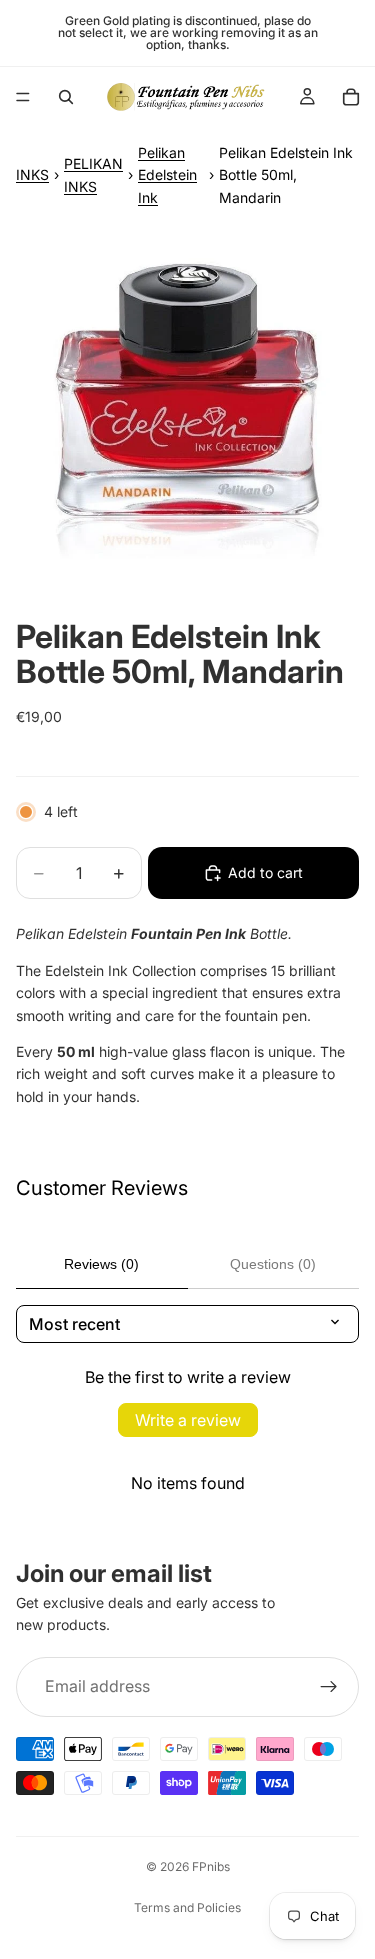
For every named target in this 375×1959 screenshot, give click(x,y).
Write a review (188, 1420)
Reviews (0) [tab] (101, 1264)
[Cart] (351, 97)
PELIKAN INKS (93, 174)
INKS (32, 174)
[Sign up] (329, 1687)
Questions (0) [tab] (273, 1264)
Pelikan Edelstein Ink (167, 175)
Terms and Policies (187, 1907)
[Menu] (23, 97)
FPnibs (211, 1866)
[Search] (66, 97)
